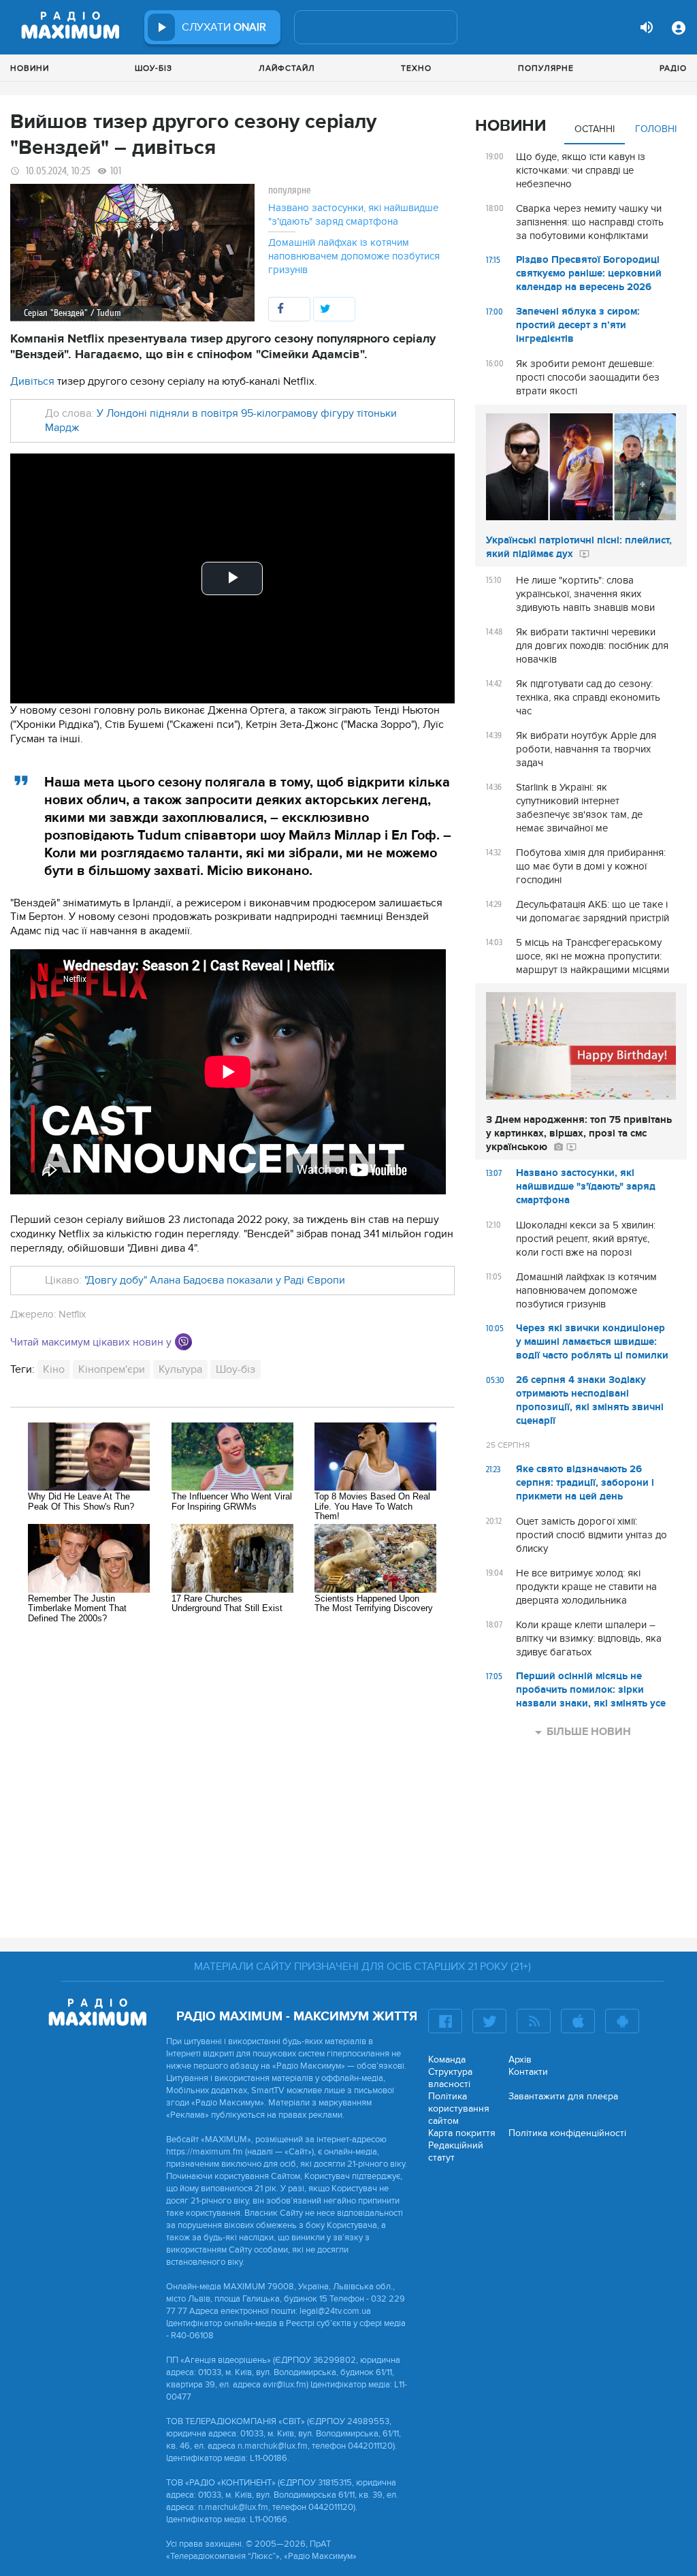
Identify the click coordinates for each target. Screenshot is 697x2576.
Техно (416, 68)
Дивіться (32, 381)
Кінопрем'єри (112, 1369)
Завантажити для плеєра (563, 2096)
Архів (520, 2060)
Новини (30, 68)
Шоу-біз (153, 68)
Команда (447, 2060)
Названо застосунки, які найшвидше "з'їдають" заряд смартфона (353, 214)
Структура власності (450, 2078)
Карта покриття (462, 2133)
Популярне (546, 68)
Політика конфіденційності (567, 2133)
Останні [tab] (595, 129)
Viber (183, 1342)
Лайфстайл (287, 68)
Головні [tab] (656, 129)
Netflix (72, 1314)
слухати (224, 27)
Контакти (528, 2072)
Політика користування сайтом (459, 2109)
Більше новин (589, 1732)
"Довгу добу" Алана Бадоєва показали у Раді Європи (215, 1280)
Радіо (673, 68)
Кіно (54, 1369)
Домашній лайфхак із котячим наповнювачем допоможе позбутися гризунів (354, 256)
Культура (180, 1369)
